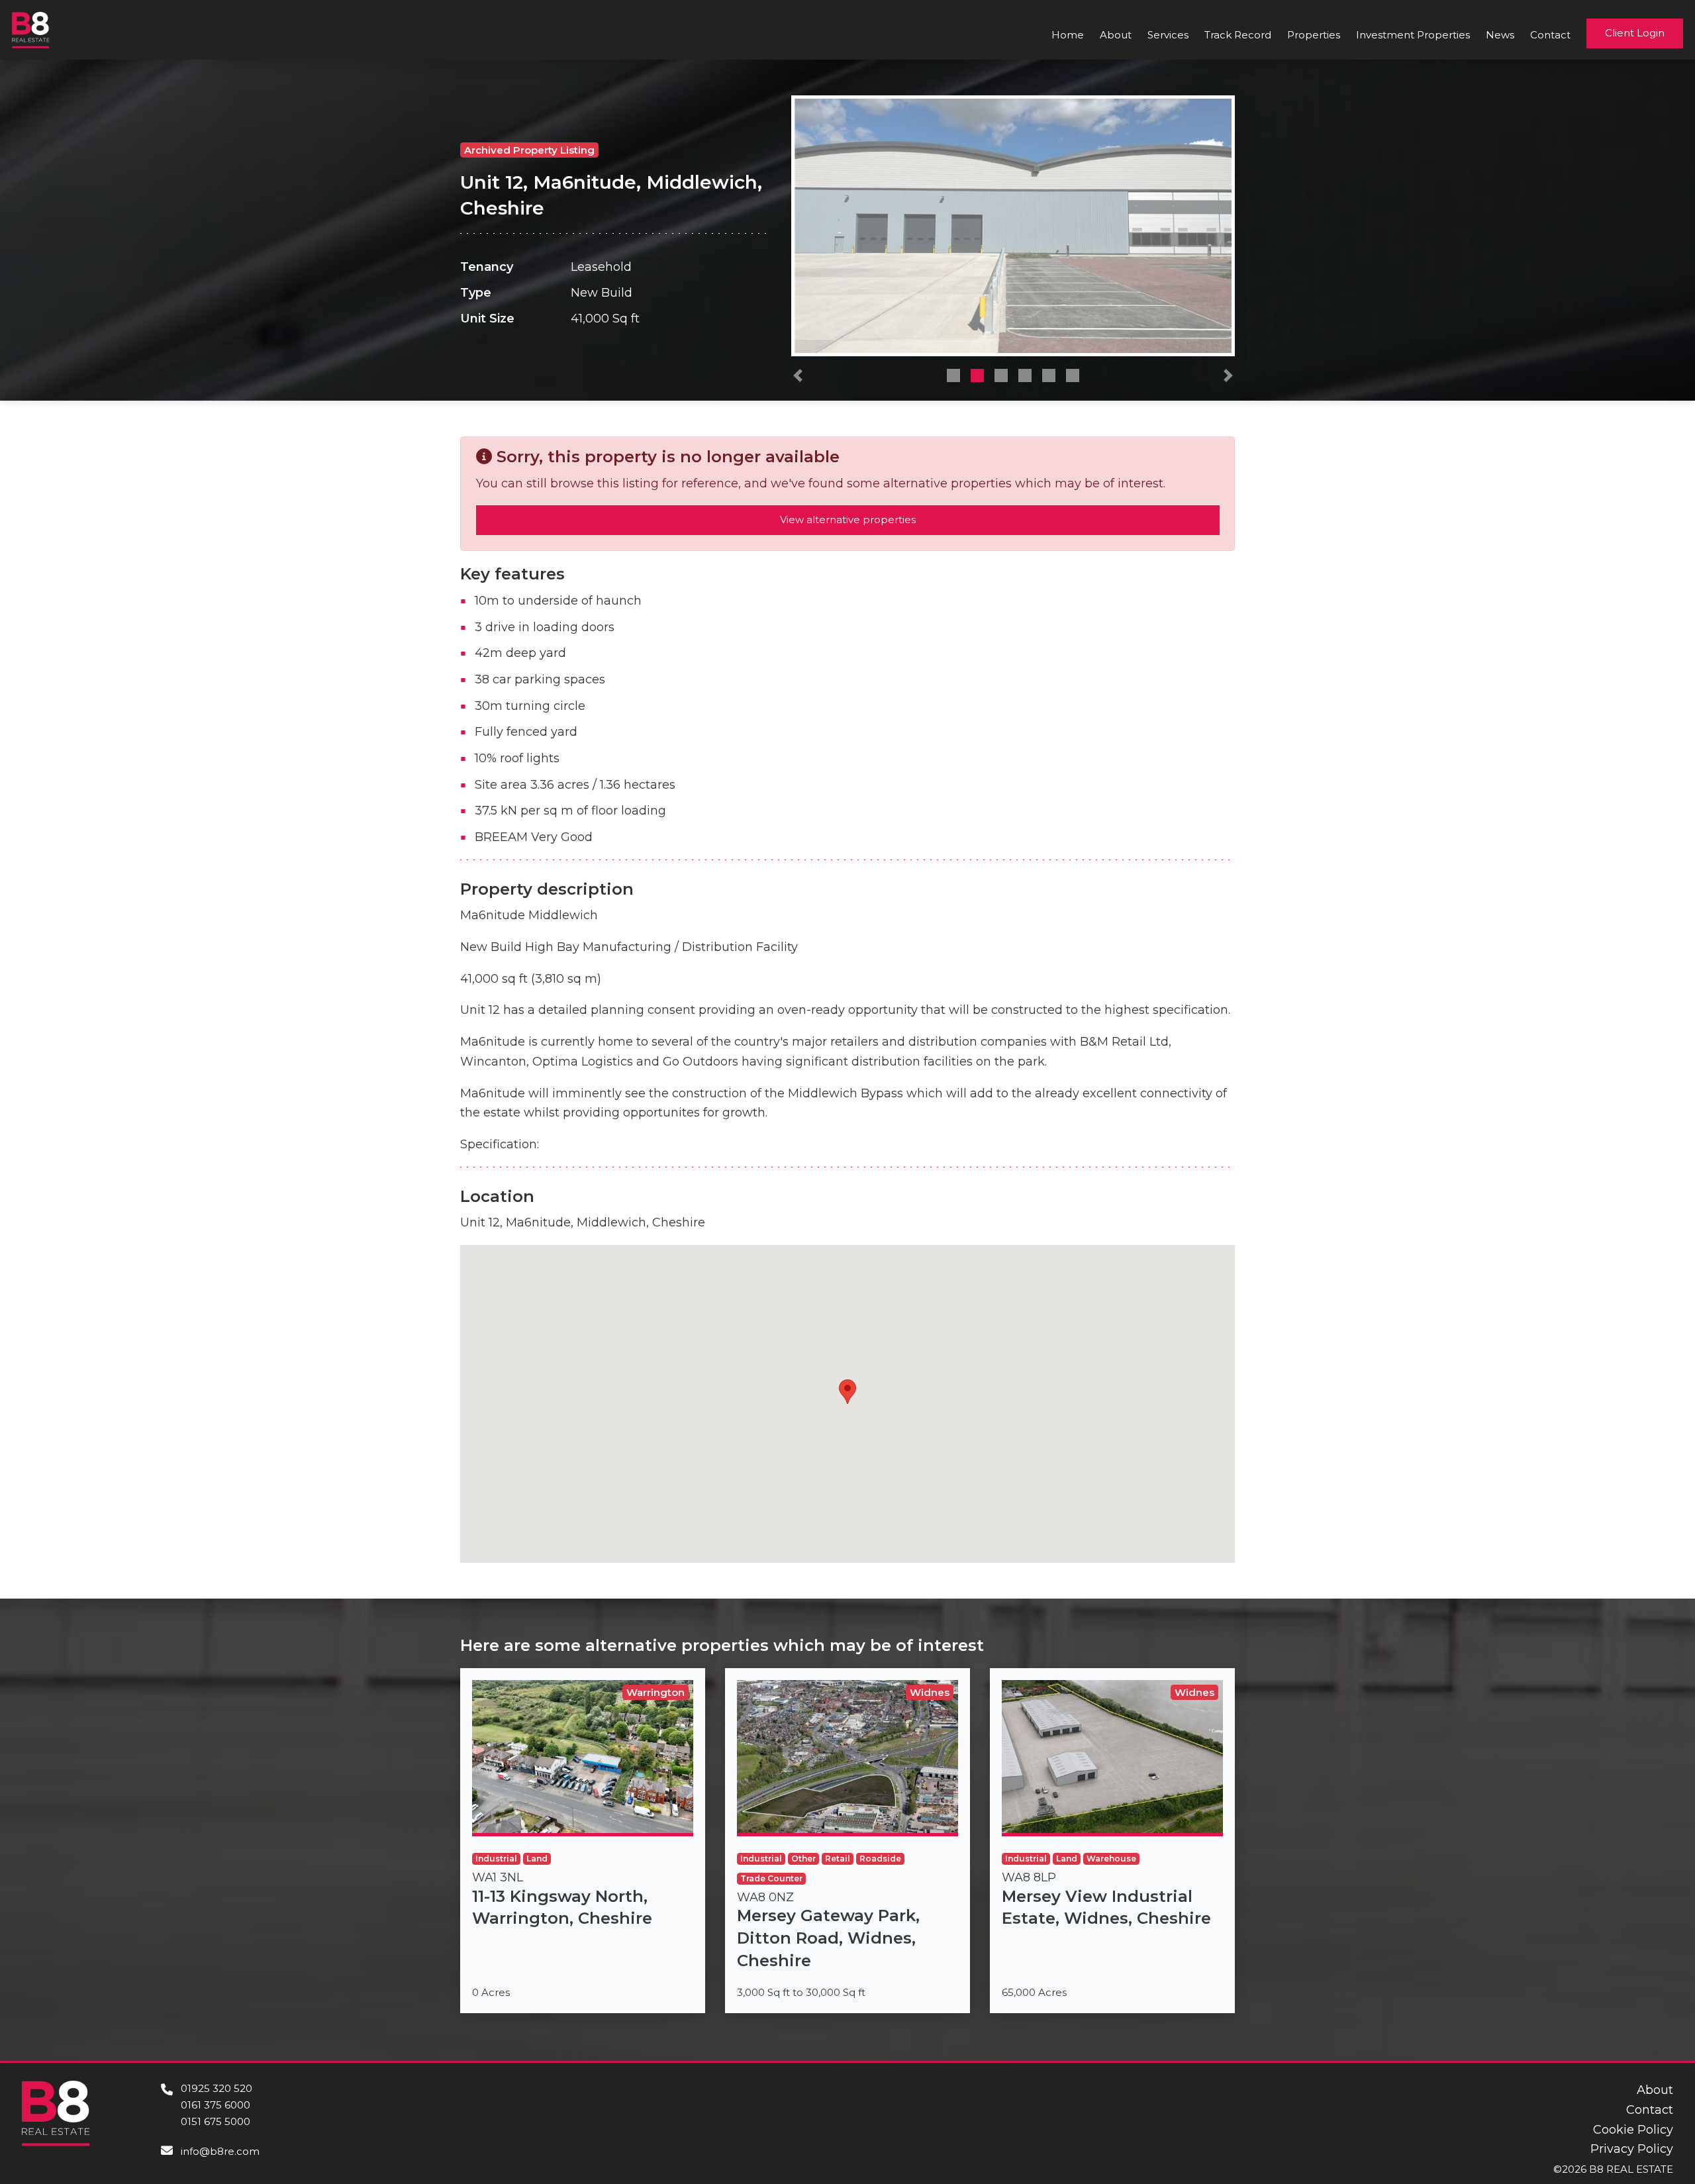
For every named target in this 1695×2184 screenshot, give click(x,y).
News (1500, 35)
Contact (1550, 35)
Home (1068, 35)
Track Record (1238, 35)
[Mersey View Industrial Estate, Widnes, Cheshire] (1112, 1841)
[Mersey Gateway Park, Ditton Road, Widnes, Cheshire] (847, 1841)
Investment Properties (1413, 35)
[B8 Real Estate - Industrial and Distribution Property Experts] (31, 29)
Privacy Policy (1632, 2149)
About (1116, 35)
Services (1168, 35)
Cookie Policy (1633, 2130)
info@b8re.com (220, 2151)
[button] (798, 379)
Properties (1314, 35)
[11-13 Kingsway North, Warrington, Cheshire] (583, 1841)
